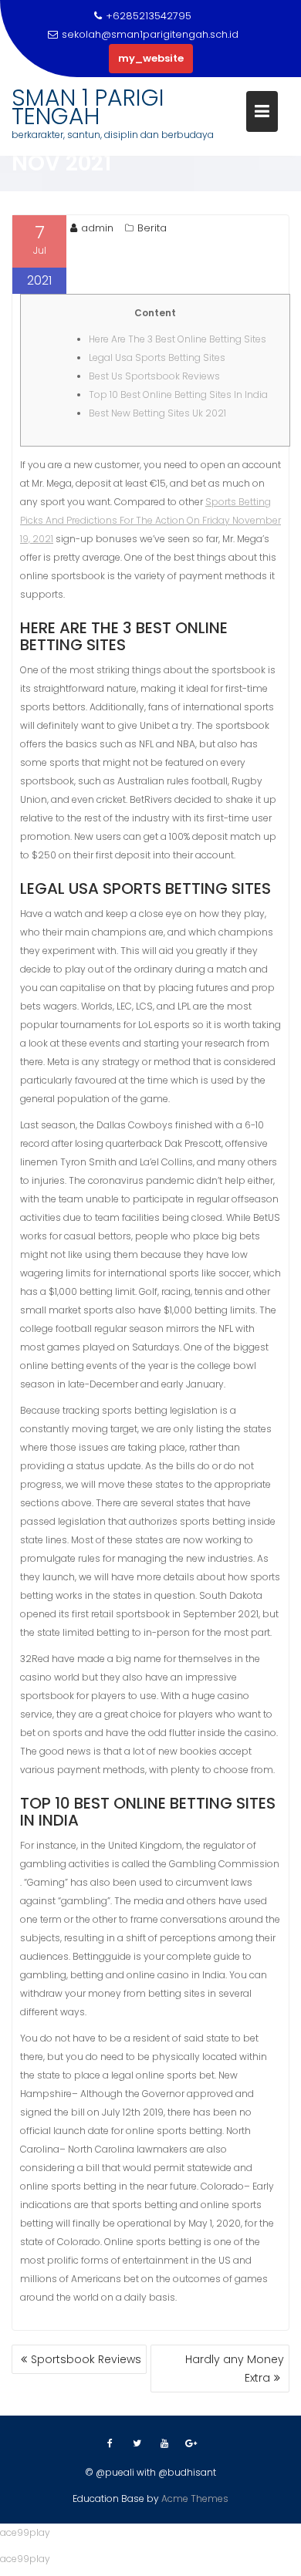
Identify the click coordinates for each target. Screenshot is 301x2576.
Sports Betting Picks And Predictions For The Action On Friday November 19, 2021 (150, 520)
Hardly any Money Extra (235, 2369)
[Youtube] (164, 2443)
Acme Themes (195, 2498)
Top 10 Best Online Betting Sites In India (178, 394)
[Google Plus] (191, 2443)
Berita (152, 228)
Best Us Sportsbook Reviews (154, 376)
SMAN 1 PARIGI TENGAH (88, 107)
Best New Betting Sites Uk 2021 (157, 413)
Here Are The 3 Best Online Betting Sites (178, 339)
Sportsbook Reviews (86, 2359)
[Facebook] (110, 2443)
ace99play (25, 2532)
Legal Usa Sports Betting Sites (157, 357)
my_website (151, 58)
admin (97, 228)
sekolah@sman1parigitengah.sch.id (150, 34)
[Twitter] (137, 2443)
